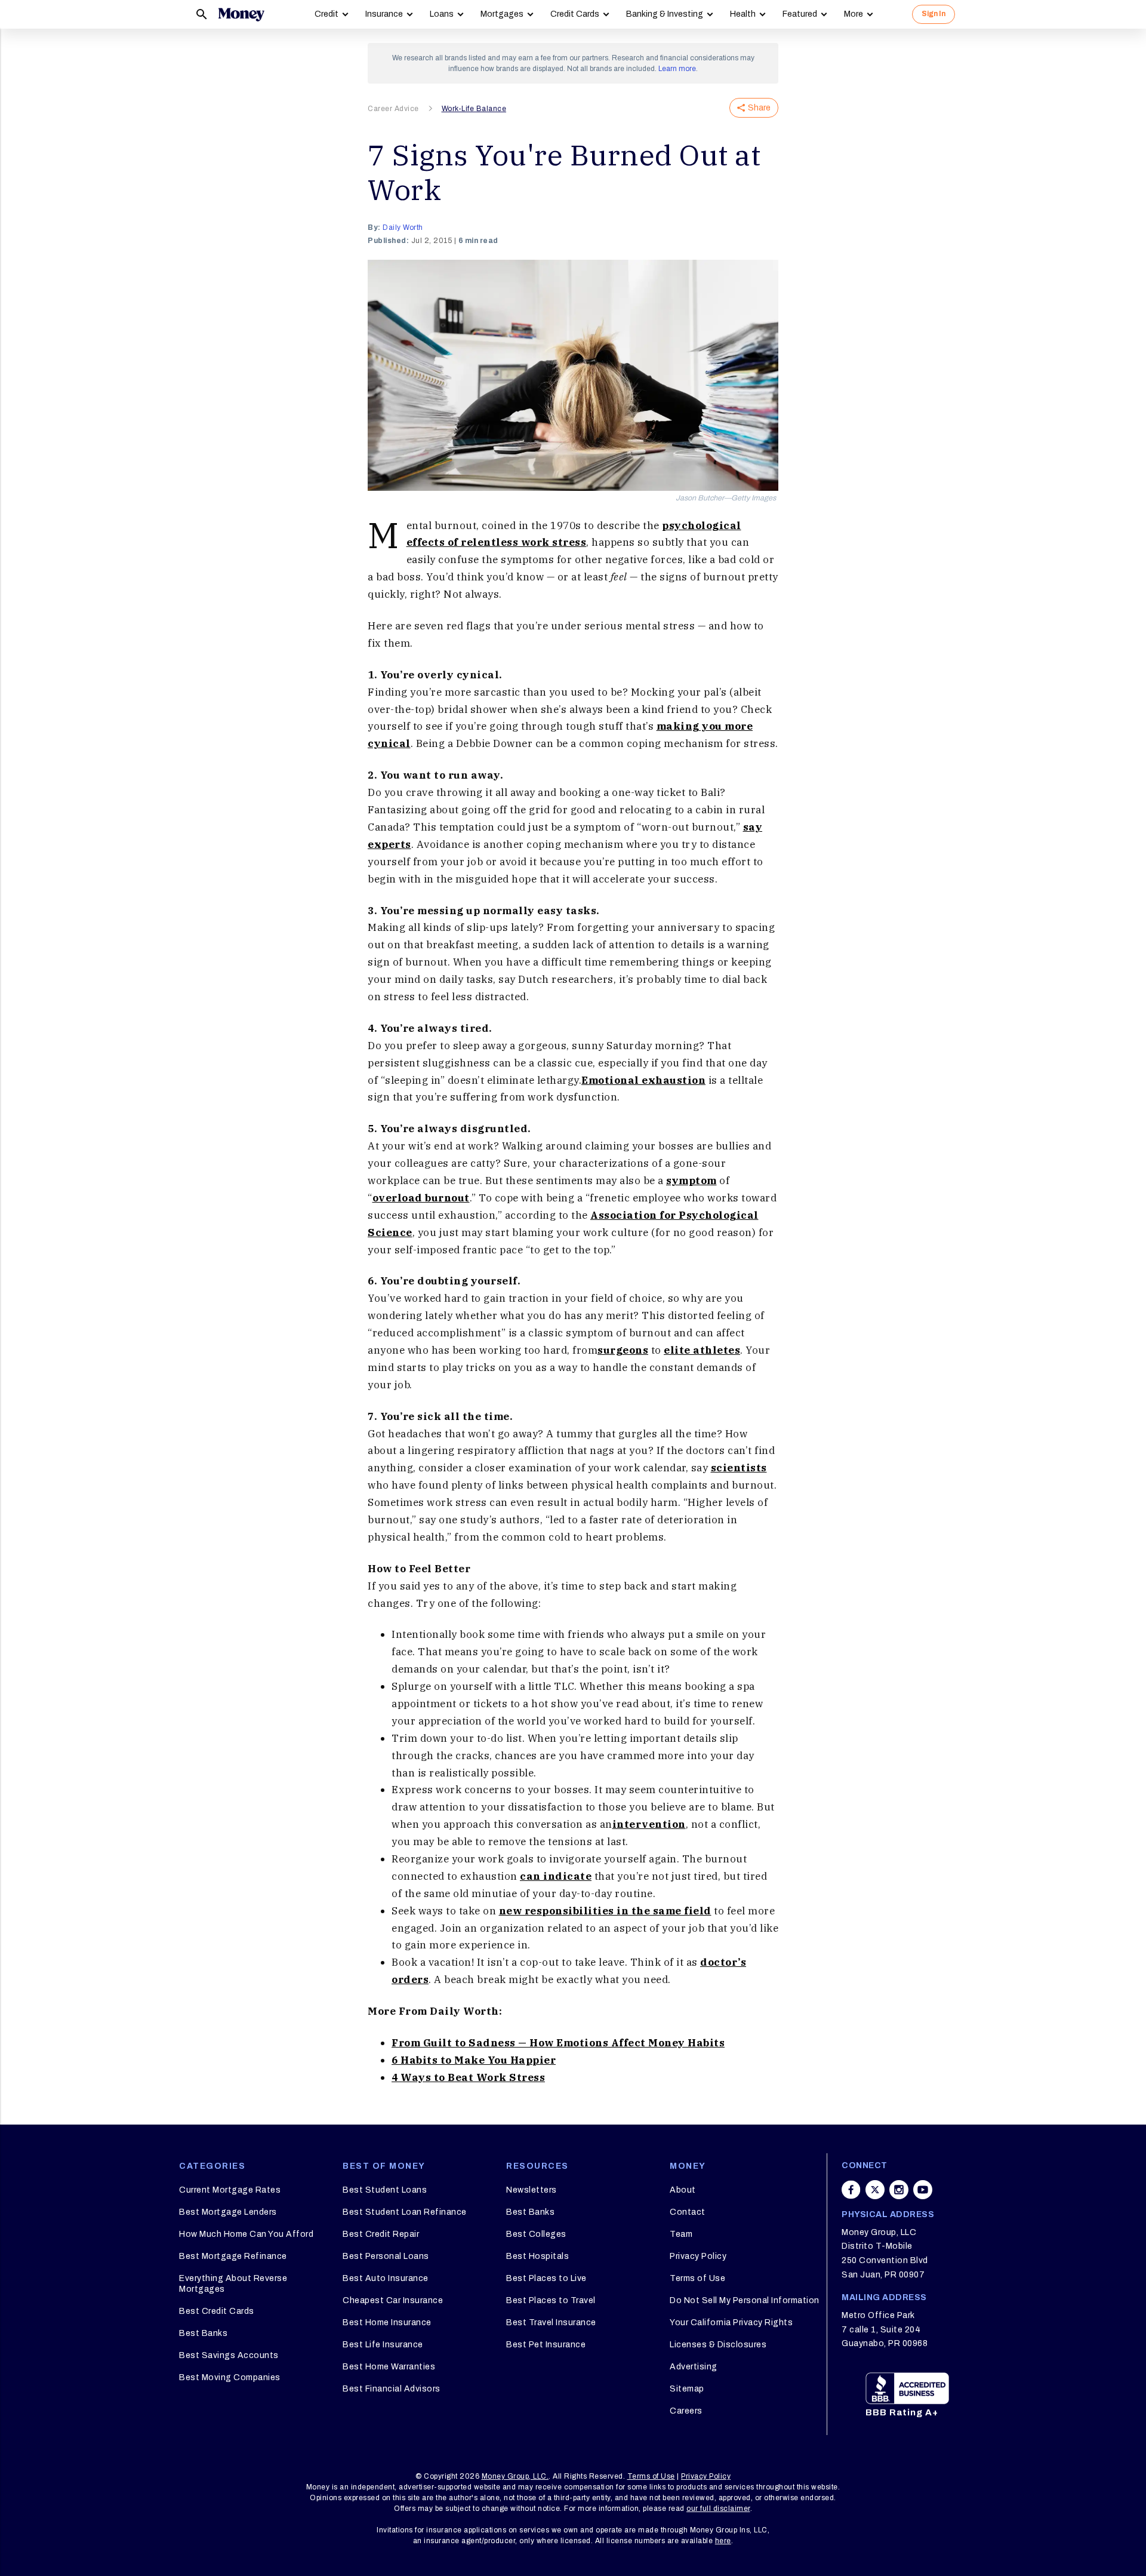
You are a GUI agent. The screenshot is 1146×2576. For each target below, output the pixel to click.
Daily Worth (403, 228)
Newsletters (532, 2190)
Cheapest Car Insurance (393, 2300)
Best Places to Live (546, 2278)
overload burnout (421, 1198)
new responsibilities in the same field (605, 1911)
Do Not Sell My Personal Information (745, 2300)
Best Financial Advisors (392, 2389)
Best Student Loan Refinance (405, 2212)
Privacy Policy (698, 2256)
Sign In (934, 14)
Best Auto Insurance (386, 2278)
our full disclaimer (718, 2509)
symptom (691, 1181)
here (723, 2541)
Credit (326, 14)
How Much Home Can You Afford (246, 2234)
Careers (686, 2411)
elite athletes (702, 1350)
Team (681, 2234)
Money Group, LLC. (515, 2476)
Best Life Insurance (383, 2345)
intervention (649, 1824)
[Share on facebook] (851, 2190)
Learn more (677, 69)
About (683, 2190)
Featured (800, 14)
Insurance (384, 14)
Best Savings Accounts (229, 2355)
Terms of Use (697, 2278)
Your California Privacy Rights (731, 2323)
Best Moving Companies (230, 2377)
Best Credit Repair (381, 2234)
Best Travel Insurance (551, 2323)
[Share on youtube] (923, 2190)
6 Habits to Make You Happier (474, 2060)
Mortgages (502, 14)
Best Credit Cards (217, 2311)
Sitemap (687, 2389)
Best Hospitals (537, 2256)
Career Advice (393, 109)
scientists (739, 1468)
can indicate (556, 1876)
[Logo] (241, 14)
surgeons (623, 1350)
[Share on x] (875, 2190)
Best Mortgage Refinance (233, 2256)
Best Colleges (536, 2234)
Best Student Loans (385, 2190)
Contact (688, 2212)
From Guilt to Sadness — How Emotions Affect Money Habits (558, 2043)
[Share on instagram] (899, 2190)
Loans (442, 14)
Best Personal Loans (386, 2256)
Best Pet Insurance (546, 2345)
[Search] (202, 14)
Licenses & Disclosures (718, 2345)
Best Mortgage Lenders (228, 2212)
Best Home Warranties (389, 2367)
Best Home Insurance (387, 2323)
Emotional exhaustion (643, 1080)
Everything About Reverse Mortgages (233, 2284)
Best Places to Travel (551, 2300)
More (854, 14)
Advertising (694, 2367)
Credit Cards (575, 14)
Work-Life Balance (474, 109)
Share (759, 108)
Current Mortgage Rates (230, 2190)
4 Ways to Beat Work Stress (468, 2077)
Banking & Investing (665, 14)
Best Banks (203, 2333)
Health (743, 14)
